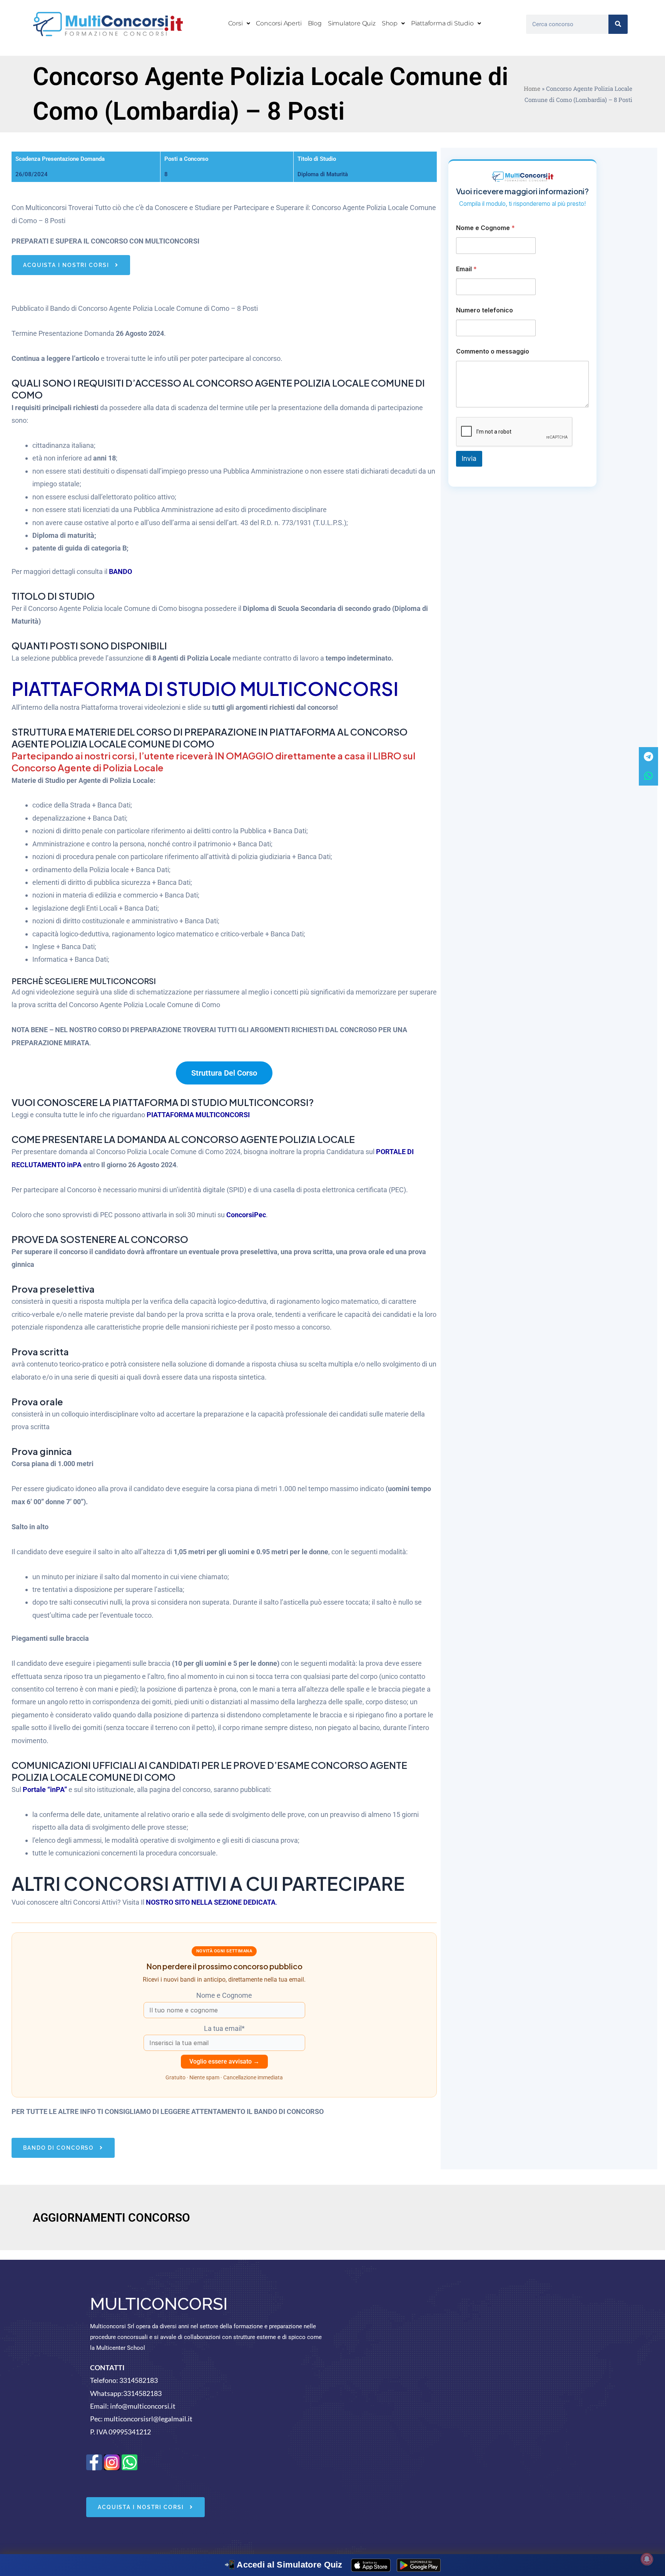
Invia (469, 459)
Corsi (236, 23)
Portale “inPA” (45, 1789)
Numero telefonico (485, 310)
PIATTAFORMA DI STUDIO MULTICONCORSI (205, 688)
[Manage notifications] (647, 2559)
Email (466, 269)
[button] (239, 23)
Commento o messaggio (493, 351)
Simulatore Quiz (352, 23)
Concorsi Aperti (279, 23)
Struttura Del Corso (224, 1073)
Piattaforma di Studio (442, 23)
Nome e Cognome (485, 228)
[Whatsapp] (648, 776)
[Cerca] (618, 24)
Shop (390, 23)
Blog (315, 23)
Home (532, 88)
